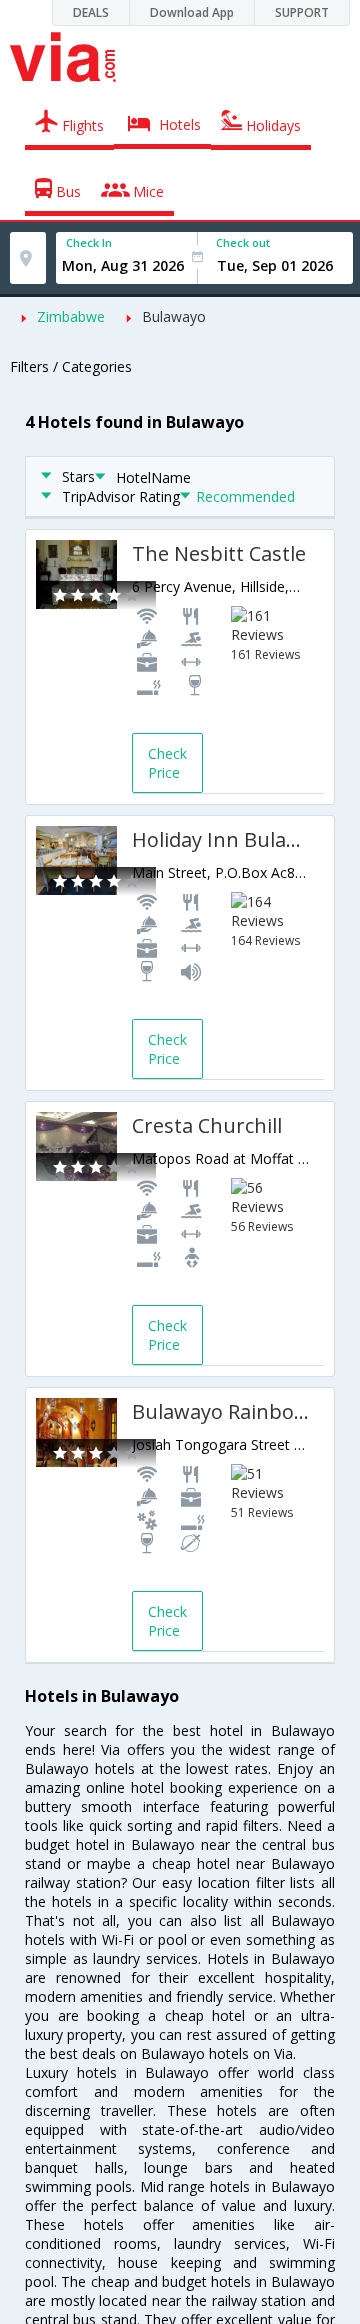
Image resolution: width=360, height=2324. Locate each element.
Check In (89, 242)
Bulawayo (174, 316)
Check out (243, 242)
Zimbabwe (71, 316)
